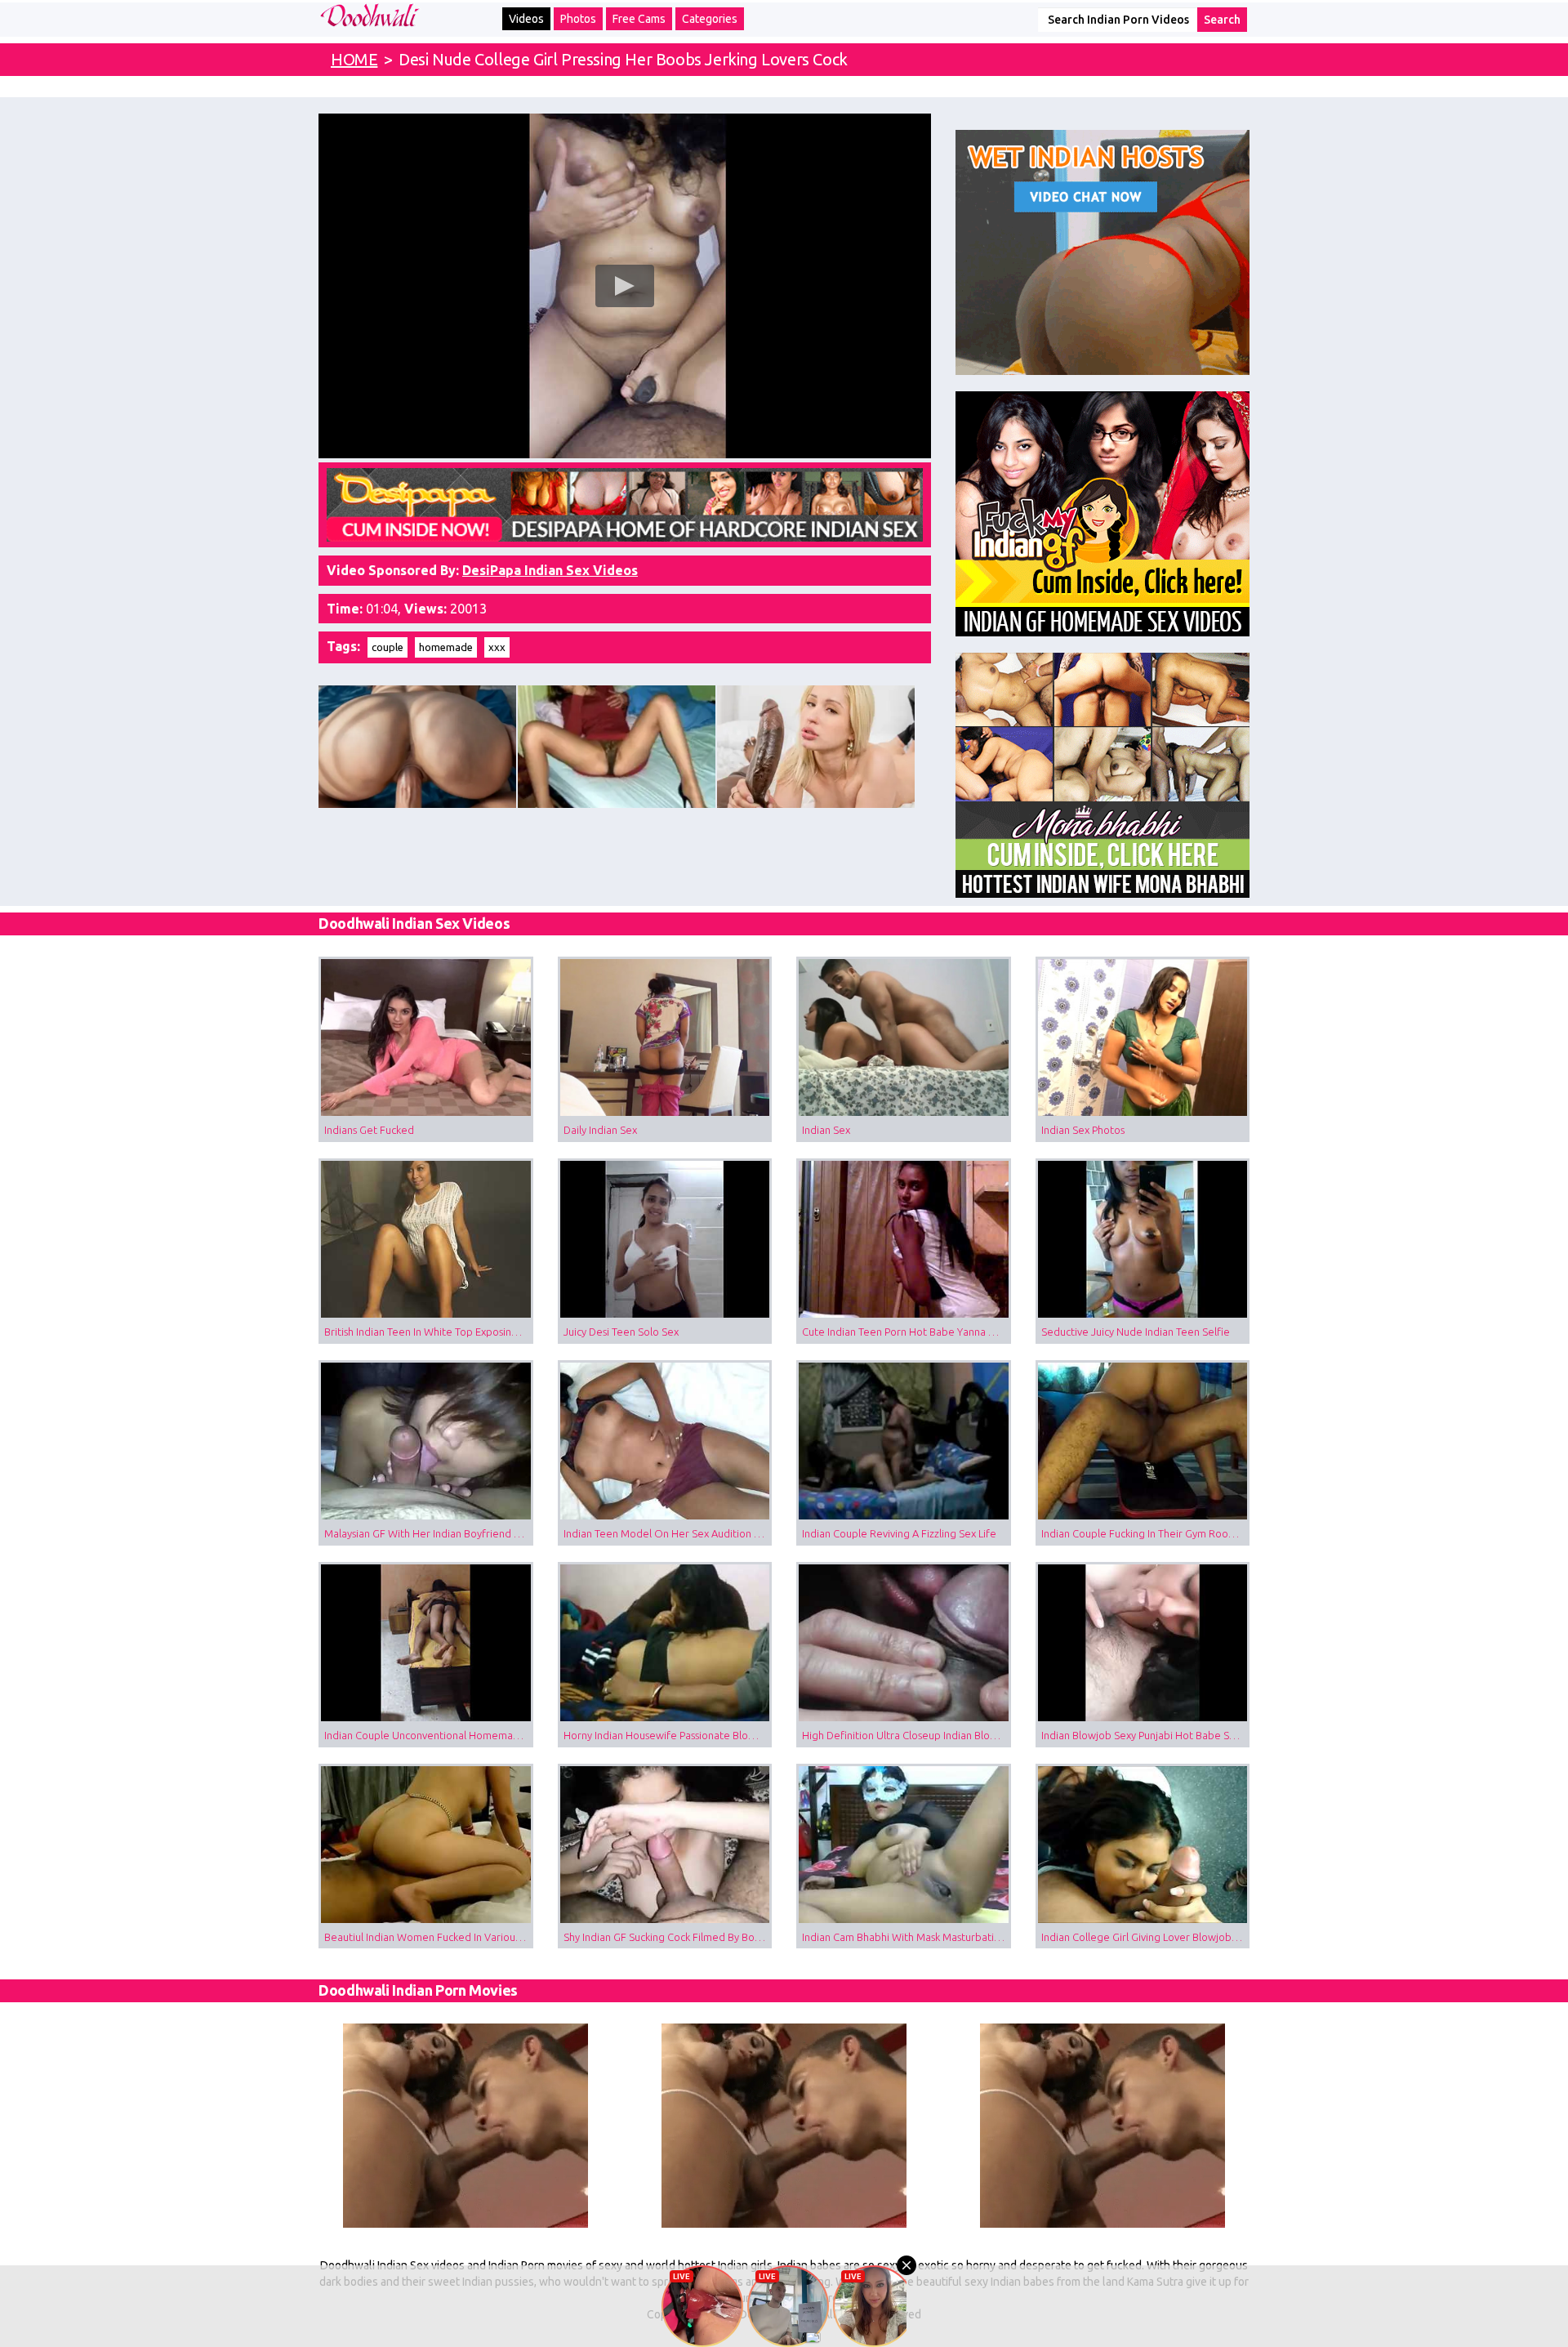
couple (388, 647)
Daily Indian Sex (600, 1130)
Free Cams (639, 19)
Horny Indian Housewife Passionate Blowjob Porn (668, 1735)
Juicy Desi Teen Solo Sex (621, 1332)
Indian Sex (826, 1130)
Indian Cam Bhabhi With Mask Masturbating (904, 1937)
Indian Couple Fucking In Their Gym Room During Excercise (1146, 1533)
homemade (446, 647)
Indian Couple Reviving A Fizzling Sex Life (899, 1533)
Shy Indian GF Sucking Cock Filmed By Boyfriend (668, 1937)
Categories (710, 19)
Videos (526, 19)
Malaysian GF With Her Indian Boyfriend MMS (429, 1533)
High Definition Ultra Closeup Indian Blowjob (906, 1735)
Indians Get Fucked (369, 1130)
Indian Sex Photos (1083, 1130)
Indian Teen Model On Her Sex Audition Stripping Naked (668, 1533)
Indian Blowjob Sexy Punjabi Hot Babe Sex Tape (1146, 1735)
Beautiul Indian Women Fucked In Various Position (429, 1937)
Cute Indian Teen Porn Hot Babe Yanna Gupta (906, 1332)
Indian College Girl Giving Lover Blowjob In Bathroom (1146, 1937)
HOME (354, 59)
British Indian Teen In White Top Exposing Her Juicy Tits (429, 1332)
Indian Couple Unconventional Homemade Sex (429, 1735)
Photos (578, 19)
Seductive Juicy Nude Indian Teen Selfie (1136, 1332)
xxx (497, 647)
